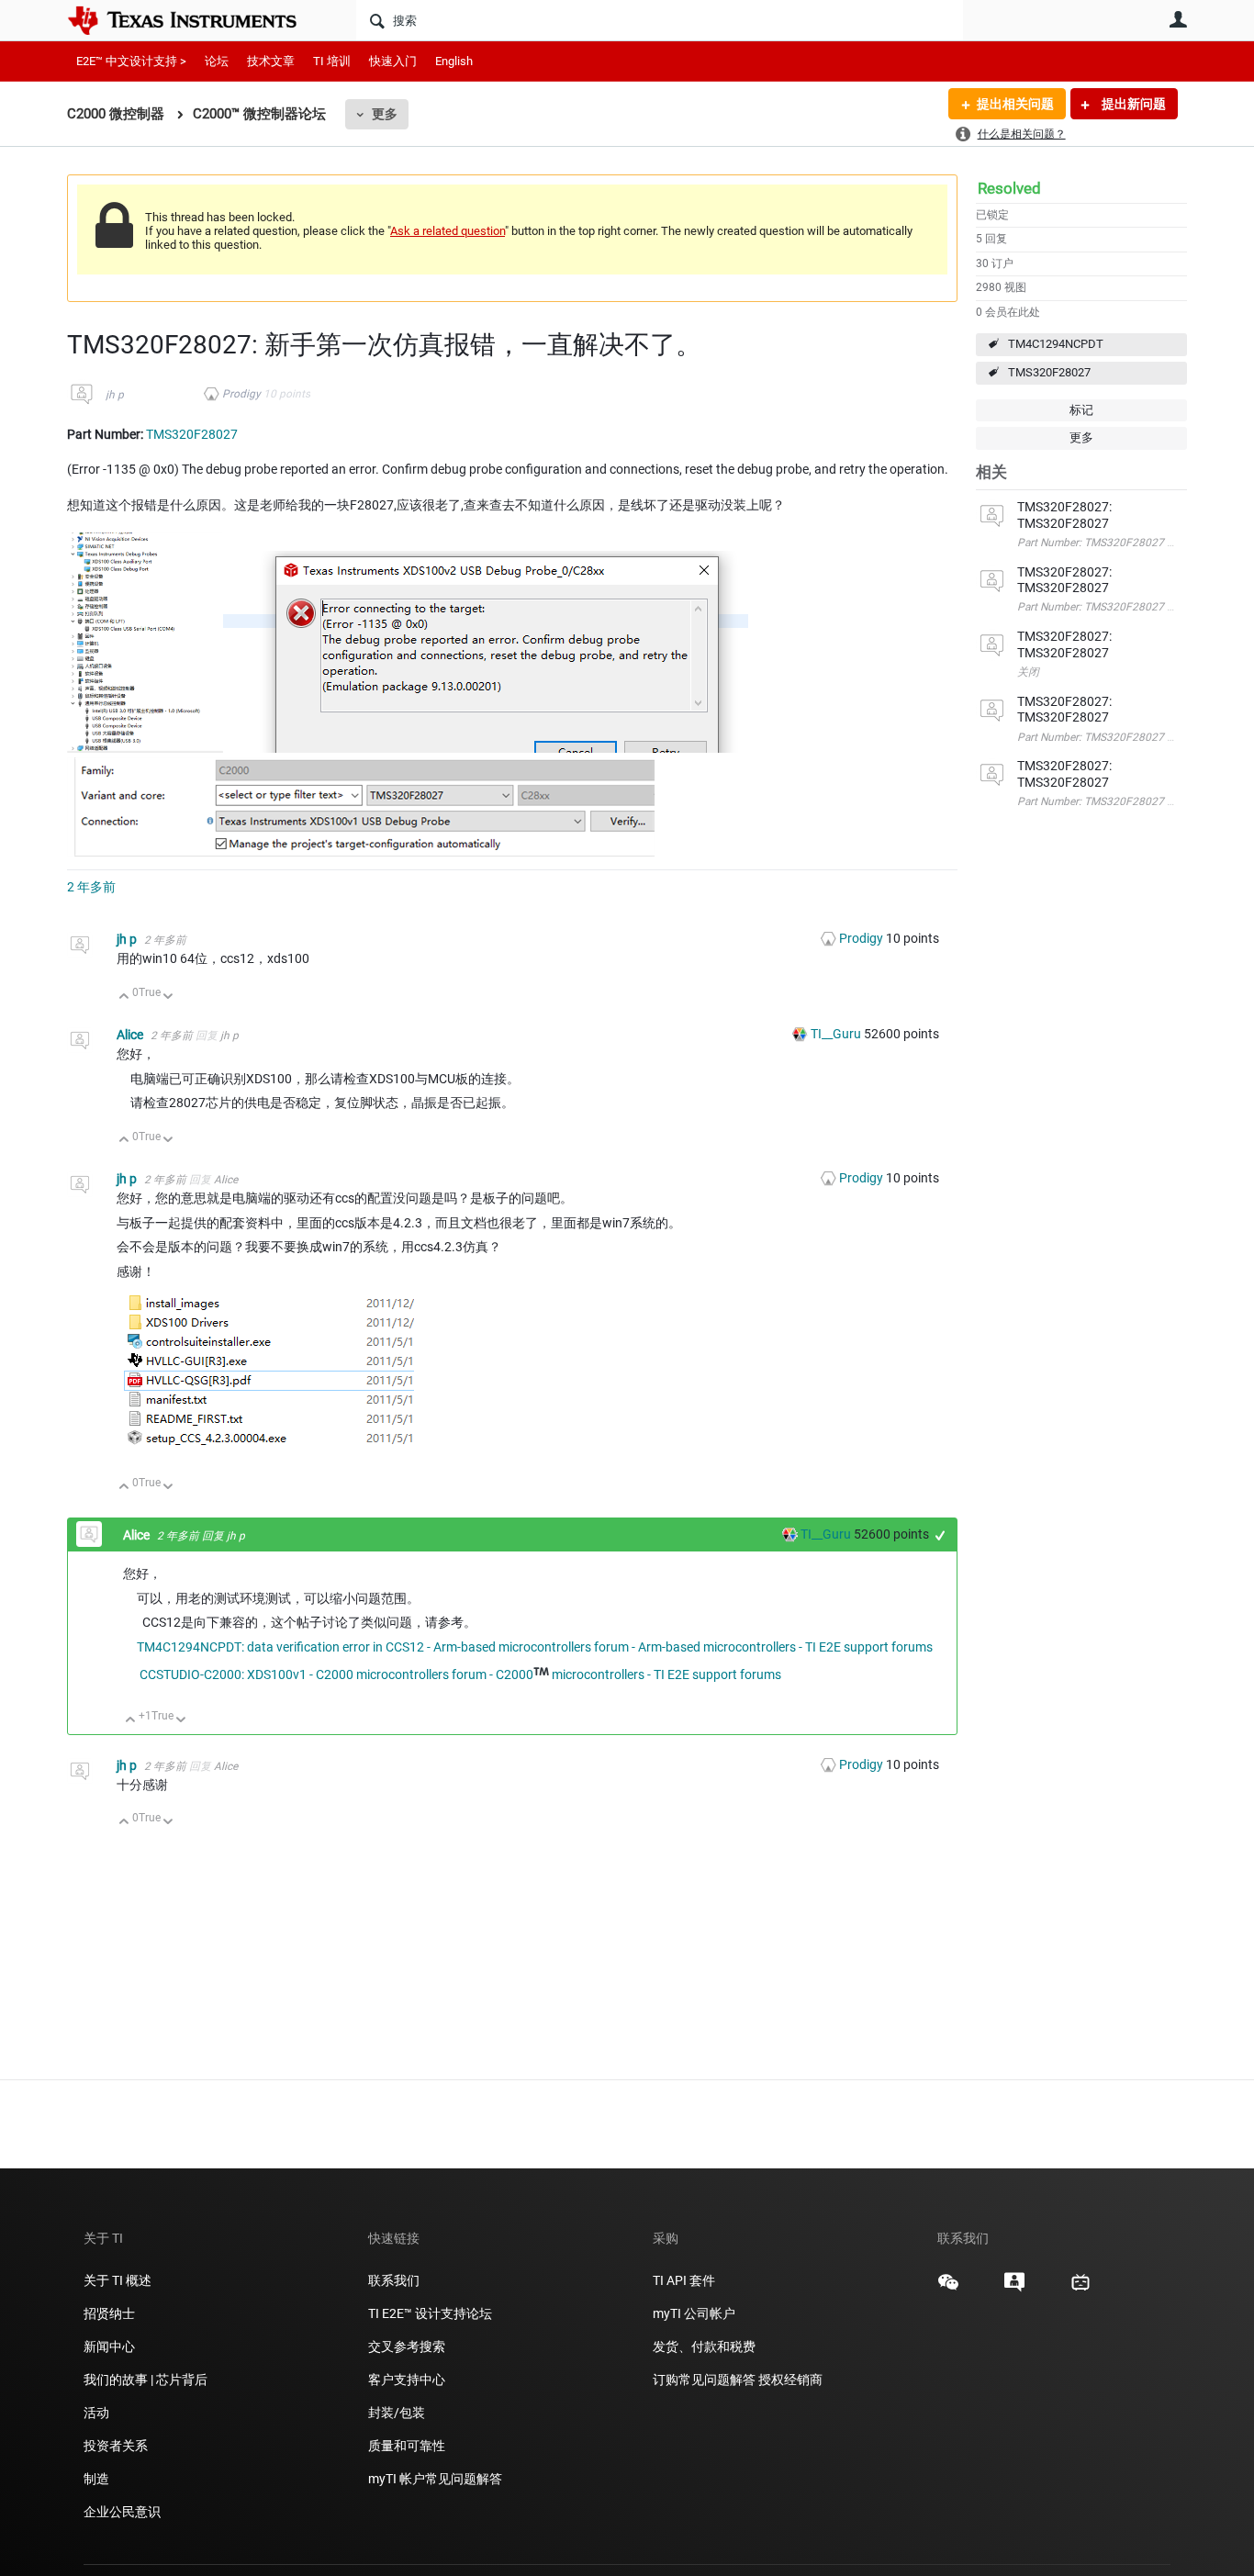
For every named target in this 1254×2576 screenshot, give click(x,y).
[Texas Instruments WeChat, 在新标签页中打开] (948, 2289)
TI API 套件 (684, 2280)
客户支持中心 (407, 2380)
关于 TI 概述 (118, 2280)
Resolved (1009, 188)
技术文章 (271, 61)
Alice (131, 1035)
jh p (115, 395)
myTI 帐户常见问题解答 (435, 2479)
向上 (124, 997)
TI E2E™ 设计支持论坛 (430, 2313)
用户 (1178, 19)
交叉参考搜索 (407, 2346)
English (454, 61)
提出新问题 (1132, 104)
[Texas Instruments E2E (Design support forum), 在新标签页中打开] (1014, 2289)
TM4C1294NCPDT (1056, 344)
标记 (1081, 410)
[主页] (196, 20)
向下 (168, 997)
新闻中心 (109, 2346)
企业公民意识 (122, 2512)
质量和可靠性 (408, 2446)
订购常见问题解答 (704, 2380)
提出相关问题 (1015, 104)
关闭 (1028, 672)
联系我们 (394, 2280)
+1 (940, 1535)
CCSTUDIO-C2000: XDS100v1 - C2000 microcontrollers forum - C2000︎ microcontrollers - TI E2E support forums (460, 1674)
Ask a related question (448, 231)
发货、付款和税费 (704, 2346)
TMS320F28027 (1049, 372)
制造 (96, 2479)
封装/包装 (397, 2413)
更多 (385, 114)
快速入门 (393, 61)
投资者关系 (116, 2446)
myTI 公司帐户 (694, 2313)
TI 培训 (332, 61)
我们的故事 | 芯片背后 (146, 2380)
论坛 (217, 61)
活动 (96, 2413)
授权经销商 (790, 2380)
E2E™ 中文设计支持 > (131, 61)
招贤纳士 (109, 2313)
